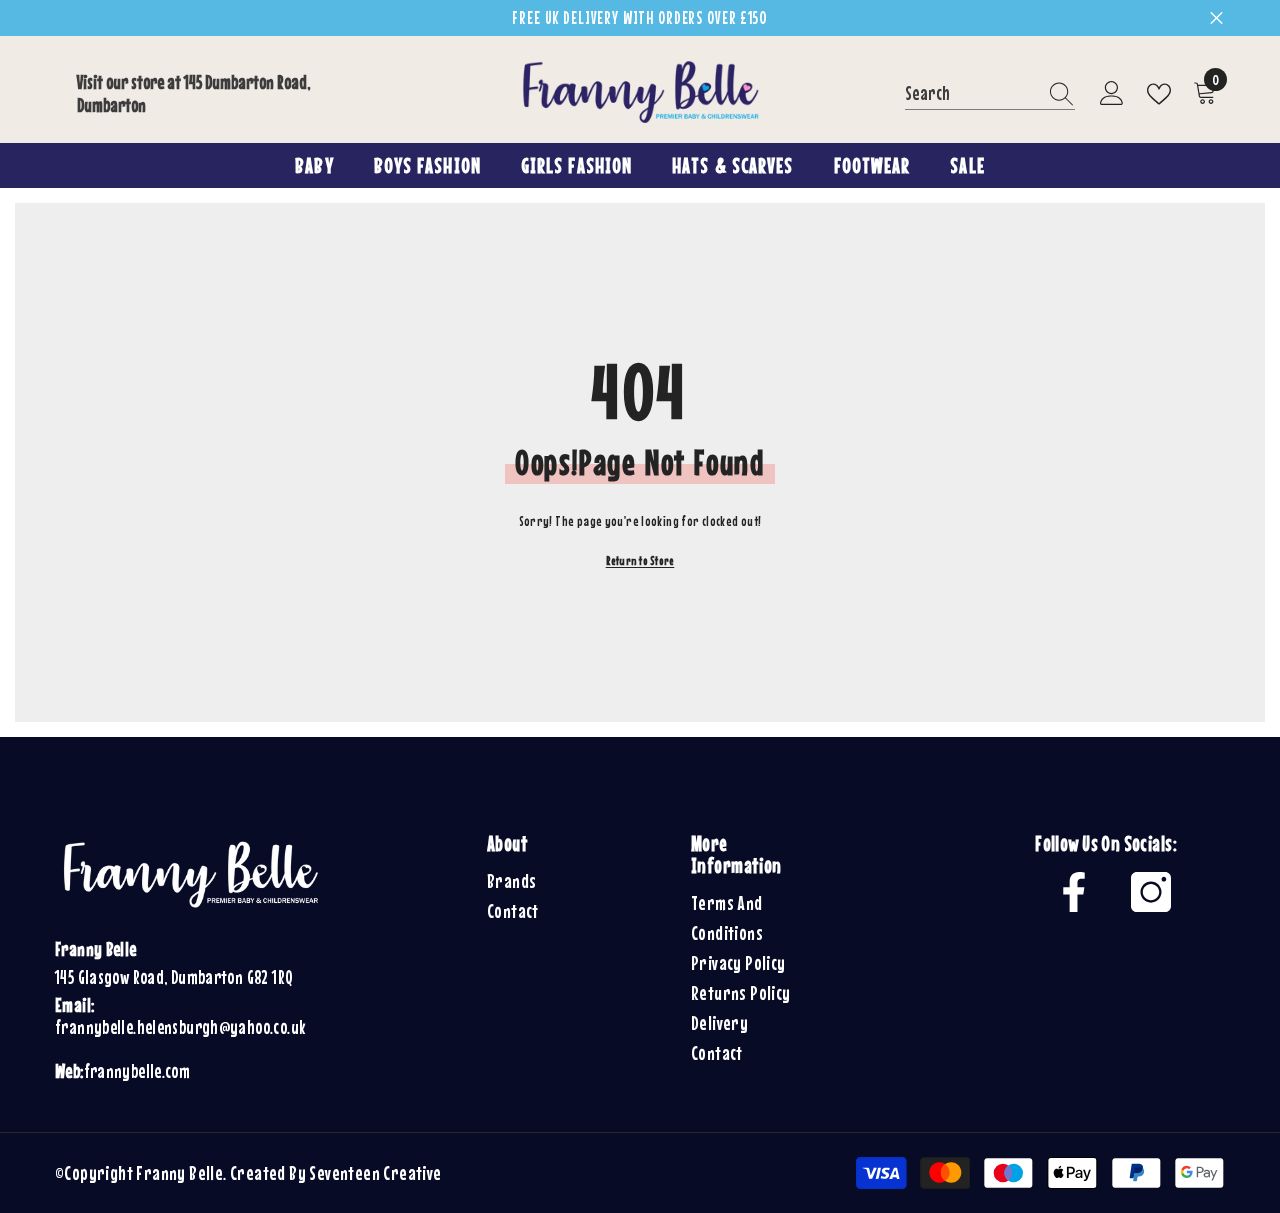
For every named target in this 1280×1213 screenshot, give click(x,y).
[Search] (990, 94)
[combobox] (971, 93)
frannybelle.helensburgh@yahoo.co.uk (180, 1027)
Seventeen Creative (375, 1172)
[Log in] (1112, 94)
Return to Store (640, 561)
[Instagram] (1151, 892)
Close (1216, 18)
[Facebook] (1074, 892)
